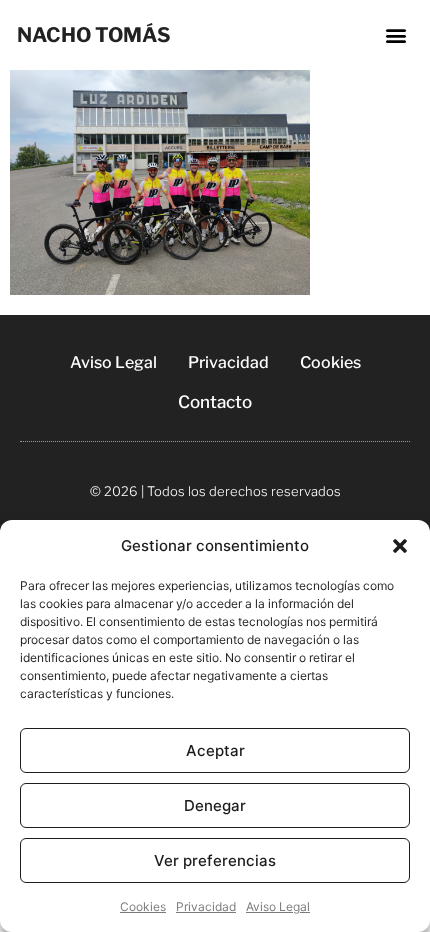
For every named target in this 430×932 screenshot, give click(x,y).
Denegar (215, 805)
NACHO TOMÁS (94, 35)
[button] (400, 546)
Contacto (215, 402)
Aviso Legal (278, 906)
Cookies (143, 906)
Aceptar (215, 750)
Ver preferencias (215, 860)
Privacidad (206, 906)
